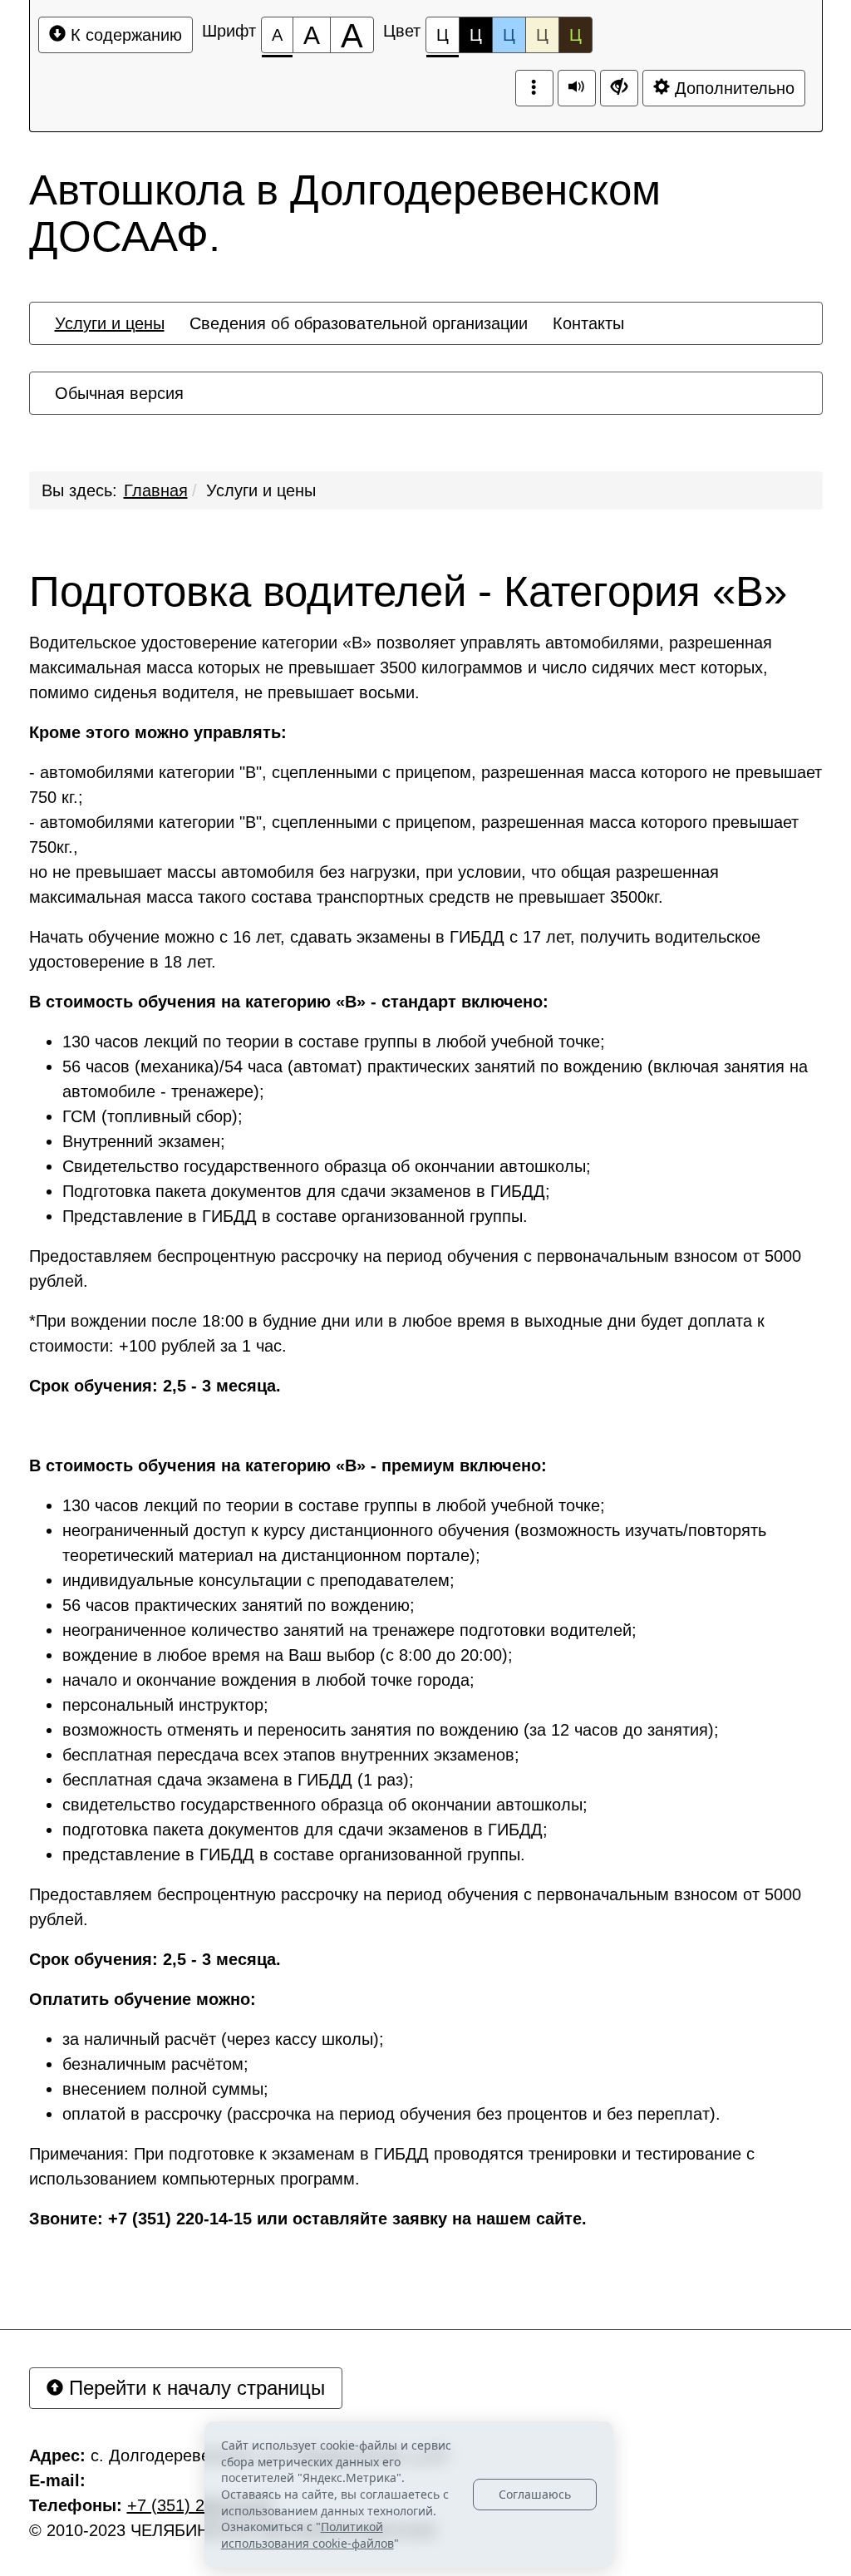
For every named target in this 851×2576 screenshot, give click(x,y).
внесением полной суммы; (165, 2089)
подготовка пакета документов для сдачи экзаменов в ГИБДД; (305, 1830)
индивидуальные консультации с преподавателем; (258, 1580)
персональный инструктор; (165, 1705)
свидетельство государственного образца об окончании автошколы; (325, 1805)
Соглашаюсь (535, 2494)
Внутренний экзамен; (144, 1141)
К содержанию (124, 35)
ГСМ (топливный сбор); (152, 1116)
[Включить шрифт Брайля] (534, 88)
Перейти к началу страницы (194, 2388)
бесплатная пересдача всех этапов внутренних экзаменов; (291, 1755)
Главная (156, 490)
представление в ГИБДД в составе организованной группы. (294, 1854)
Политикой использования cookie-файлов (307, 2535)
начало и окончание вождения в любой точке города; (268, 1680)
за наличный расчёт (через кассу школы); (223, 2039)
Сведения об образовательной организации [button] (359, 323)
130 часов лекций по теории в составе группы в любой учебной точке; (334, 1042)
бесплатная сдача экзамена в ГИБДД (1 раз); (238, 1780)
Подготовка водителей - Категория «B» (408, 592)
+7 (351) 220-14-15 (199, 2505)
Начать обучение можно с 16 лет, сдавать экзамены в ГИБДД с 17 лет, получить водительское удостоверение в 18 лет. (395, 949)
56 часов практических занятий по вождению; (239, 1605)
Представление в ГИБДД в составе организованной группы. (295, 1216)
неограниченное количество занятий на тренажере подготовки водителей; (349, 1630)
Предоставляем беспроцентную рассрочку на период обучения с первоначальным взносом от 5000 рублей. (415, 1268)
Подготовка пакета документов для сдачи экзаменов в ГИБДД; (306, 1191)
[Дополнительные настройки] (619, 88)
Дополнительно (732, 88)
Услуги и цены (261, 490)
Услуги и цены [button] (110, 323)
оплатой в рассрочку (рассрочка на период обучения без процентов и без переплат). (391, 2114)
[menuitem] (110, 323)
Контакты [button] (588, 323)
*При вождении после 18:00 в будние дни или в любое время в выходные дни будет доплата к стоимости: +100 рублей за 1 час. (397, 1333)
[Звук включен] (577, 88)
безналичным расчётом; (155, 2064)
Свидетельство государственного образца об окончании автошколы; (327, 1166)
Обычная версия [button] (119, 393)
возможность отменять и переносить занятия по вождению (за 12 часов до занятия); (391, 1730)
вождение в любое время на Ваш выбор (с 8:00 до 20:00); (288, 1655)
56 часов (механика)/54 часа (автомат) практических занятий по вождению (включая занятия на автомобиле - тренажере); (435, 1079)
